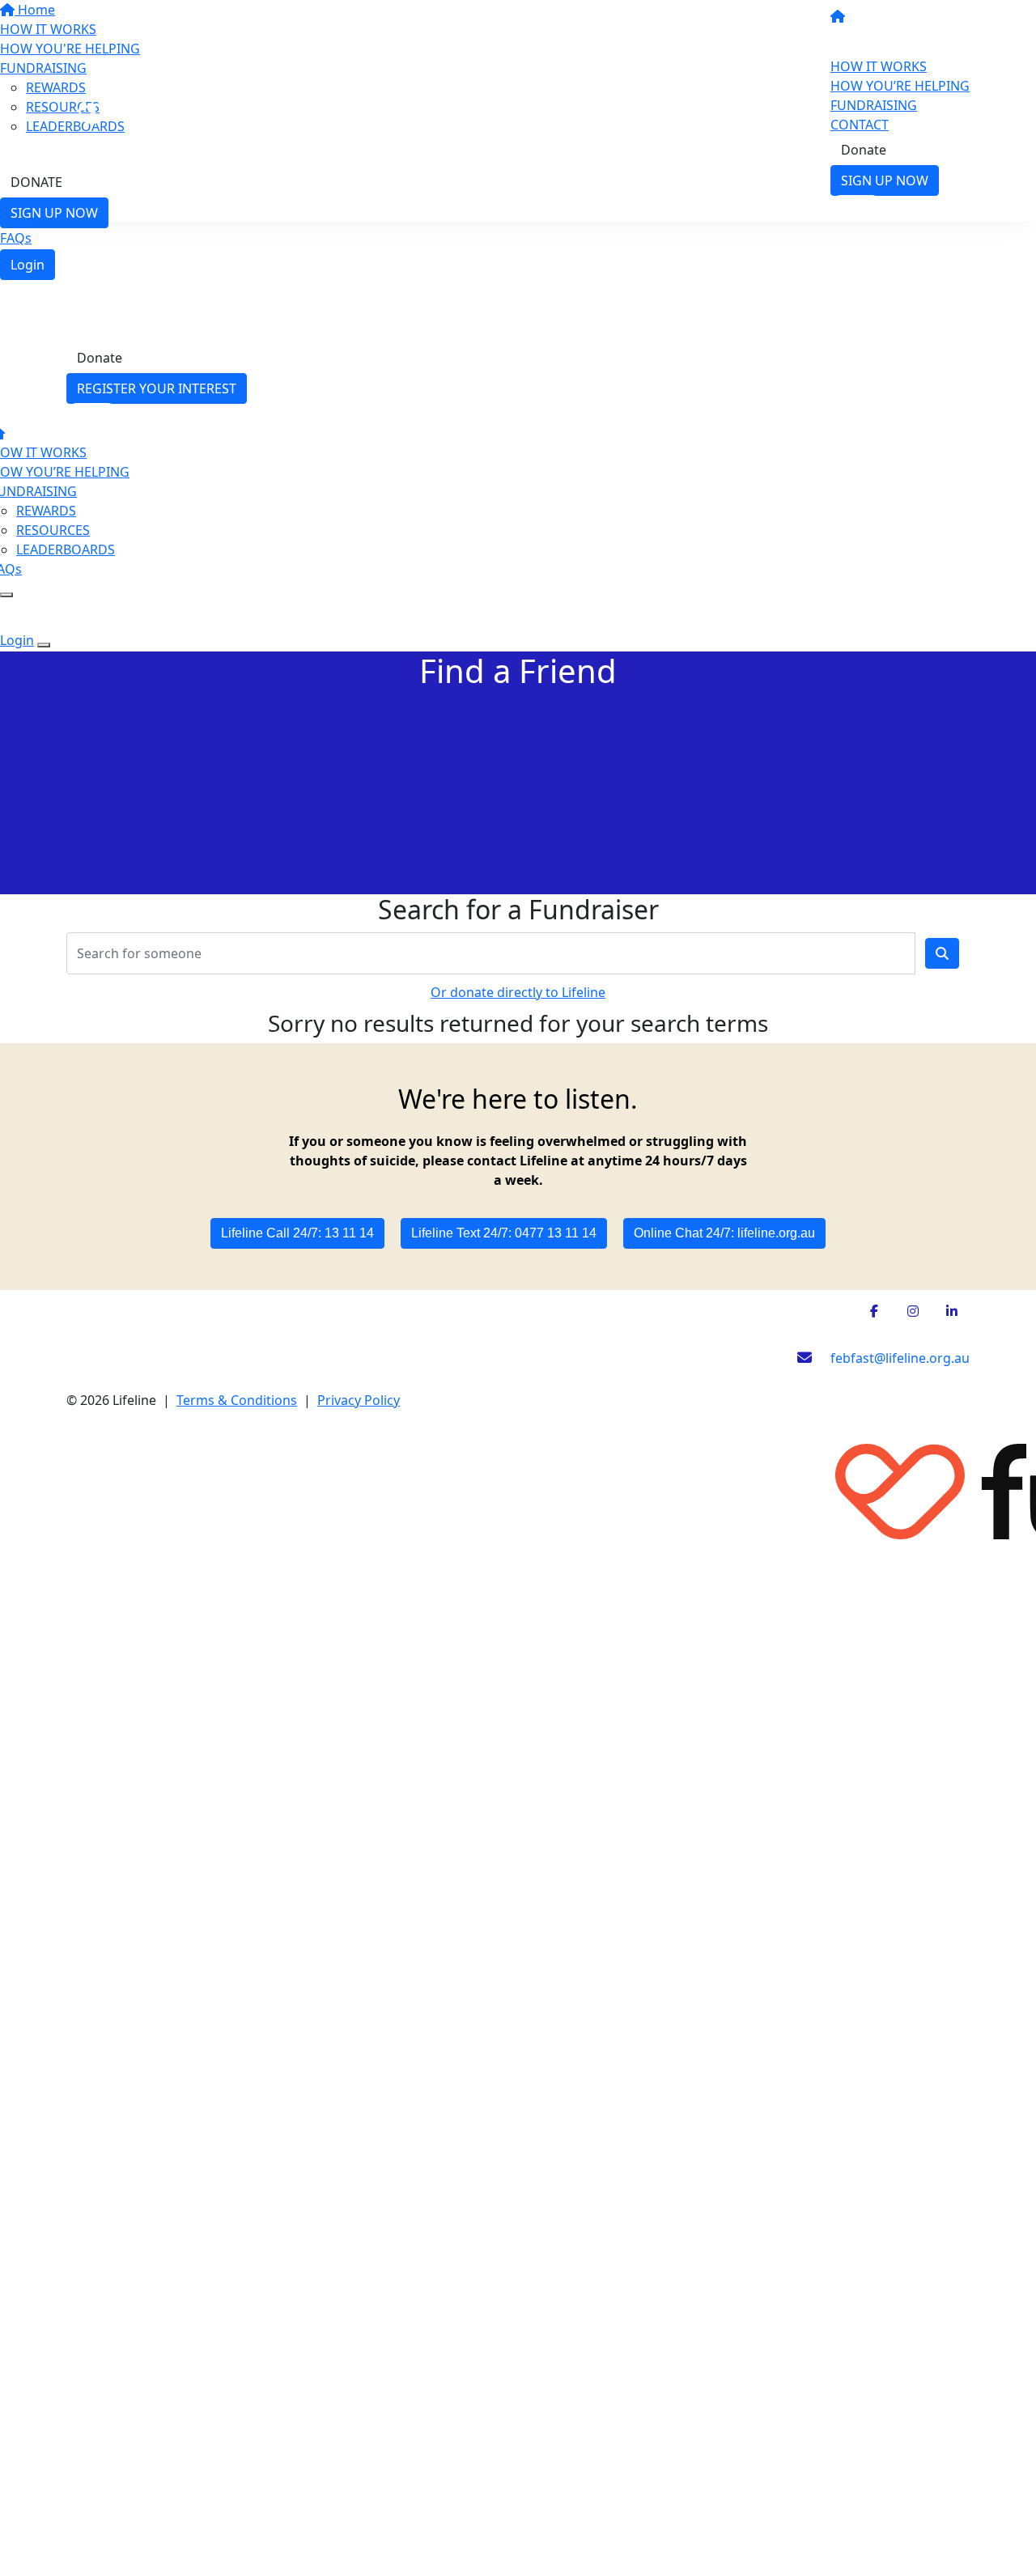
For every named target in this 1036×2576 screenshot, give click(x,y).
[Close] (44, 645)
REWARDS (46, 511)
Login (28, 265)
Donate (864, 150)
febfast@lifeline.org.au (898, 1358)
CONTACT (860, 125)
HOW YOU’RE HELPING (900, 86)
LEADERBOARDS (66, 550)
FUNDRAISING (874, 105)
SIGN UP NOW (885, 180)
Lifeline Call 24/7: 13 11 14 (297, 1233)
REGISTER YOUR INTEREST (157, 388)
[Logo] (194, 109)
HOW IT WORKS (879, 66)
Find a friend (879, 41)
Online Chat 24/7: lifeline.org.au (724, 1233)
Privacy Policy (359, 1400)
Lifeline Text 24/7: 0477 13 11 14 (504, 1233)
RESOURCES (53, 530)
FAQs (16, 238)
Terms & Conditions (237, 1400)
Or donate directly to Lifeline (518, 992)
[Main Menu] (6, 595)
